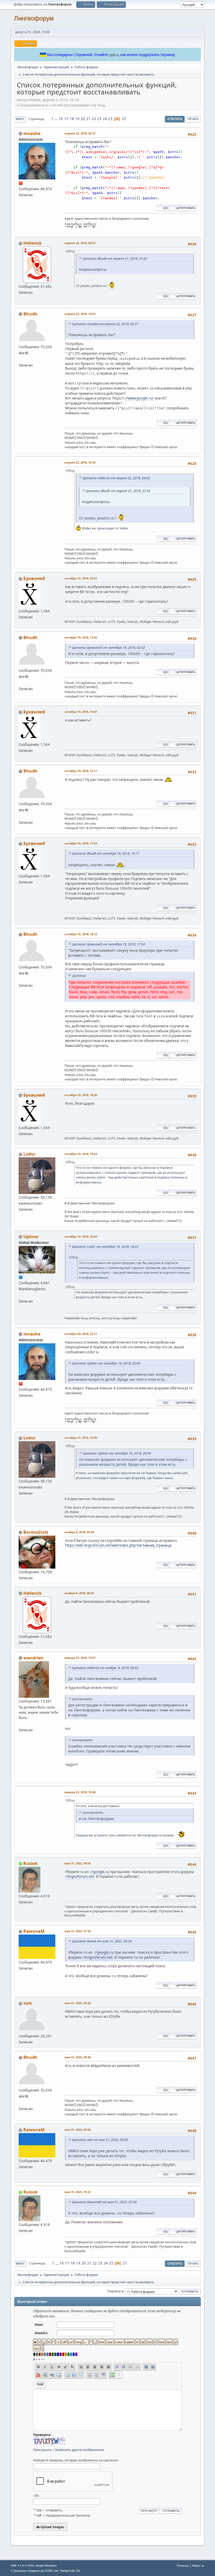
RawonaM (34, 1931)
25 (110, 119)
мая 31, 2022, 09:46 (78, 2057)
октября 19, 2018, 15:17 (81, 771)
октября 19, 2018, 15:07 (81, 712)
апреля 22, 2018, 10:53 (80, 314)
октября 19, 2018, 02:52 (81, 578)
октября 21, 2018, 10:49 (81, 1438)
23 (99, 119)
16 (61, 119)
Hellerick (33, 243)
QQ (165, 208)
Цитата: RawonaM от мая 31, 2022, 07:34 (104, 2202)
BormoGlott (36, 1532)
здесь (114, 55)
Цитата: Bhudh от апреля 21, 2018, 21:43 (115, 259)
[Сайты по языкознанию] (21, 359)
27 (124, 119)
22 (94, 119)
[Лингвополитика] (21, 1295)
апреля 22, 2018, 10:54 (80, 462)
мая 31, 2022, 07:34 (78, 1931)
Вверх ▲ (198, 2565)
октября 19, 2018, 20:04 (81, 1236)
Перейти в (115, 2291)
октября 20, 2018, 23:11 (81, 1334)
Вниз (20, 119)
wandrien (33, 1658)
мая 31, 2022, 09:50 (78, 2130)
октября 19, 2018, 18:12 (81, 934)
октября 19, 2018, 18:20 (81, 1095)
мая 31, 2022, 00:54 (78, 1863)
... (57, 119)
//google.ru (100, 1872)
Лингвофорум (34, 18)
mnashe (32, 133)
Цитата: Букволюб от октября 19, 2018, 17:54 (109, 944)
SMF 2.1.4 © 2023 (22, 2566)
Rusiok (31, 1863)
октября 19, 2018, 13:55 (81, 637)
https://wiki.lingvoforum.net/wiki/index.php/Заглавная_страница (118, 1545)
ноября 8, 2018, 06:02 (79, 1593)
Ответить (175, 119)
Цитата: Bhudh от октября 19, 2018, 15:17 (106, 853)
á (34, 2359)
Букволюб (34, 578)
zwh (28, 2003)
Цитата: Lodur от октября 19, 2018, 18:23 (105, 1247)
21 (88, 119)
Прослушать (43, 2450)
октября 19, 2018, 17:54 (81, 843)
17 (66, 119)
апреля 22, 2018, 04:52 (80, 243)
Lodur (29, 1154)
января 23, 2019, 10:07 (80, 1658)
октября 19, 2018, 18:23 (81, 1154)
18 (72, 119)
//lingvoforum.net (80, 1876)
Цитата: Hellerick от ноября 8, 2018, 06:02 (105, 1668)
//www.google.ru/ (139, 398)
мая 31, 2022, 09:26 (78, 2003)
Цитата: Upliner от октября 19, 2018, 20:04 (106, 1363)
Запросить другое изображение (79, 2450)
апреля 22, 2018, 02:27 (80, 133)
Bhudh (30, 314)
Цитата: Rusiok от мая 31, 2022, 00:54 (102, 1941)
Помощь (183, 2565)
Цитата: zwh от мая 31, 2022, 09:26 (100, 2140)
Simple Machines (46, 2566)
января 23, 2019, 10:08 (80, 1792)
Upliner (31, 1237)
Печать (193, 119)
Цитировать (185, 208)
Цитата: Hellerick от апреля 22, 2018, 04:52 (116, 478)
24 (105, 119)
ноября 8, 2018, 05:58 (79, 1532)
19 (77, 119)
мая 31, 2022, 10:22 (78, 2192)
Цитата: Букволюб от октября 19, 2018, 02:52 (109, 648)
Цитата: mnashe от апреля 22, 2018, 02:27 (105, 324)
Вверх (20, 2264)
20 (83, 119)
